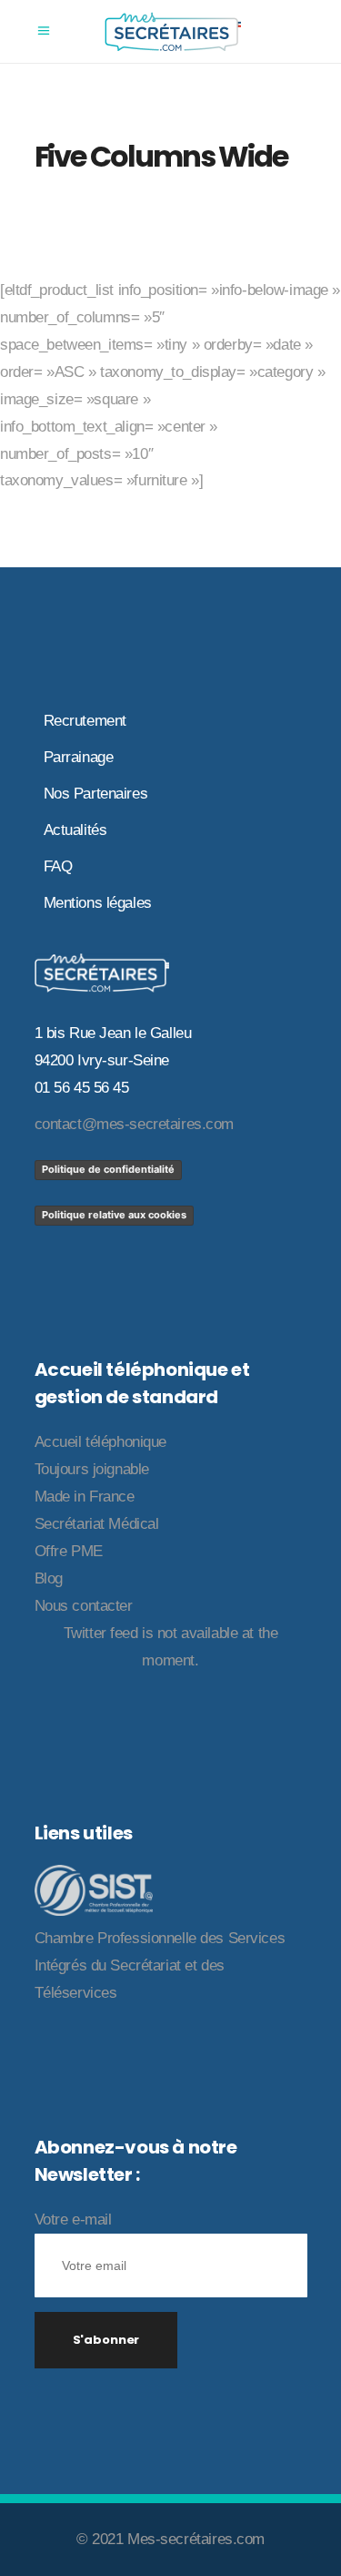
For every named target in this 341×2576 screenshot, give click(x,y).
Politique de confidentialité (108, 1169)
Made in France (85, 1497)
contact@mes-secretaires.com (135, 1124)
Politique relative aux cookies (114, 1215)
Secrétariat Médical (97, 1524)
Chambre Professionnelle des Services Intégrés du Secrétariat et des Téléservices (160, 1965)
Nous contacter (84, 1606)
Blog (49, 1578)
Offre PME (69, 1551)
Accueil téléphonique (101, 1442)
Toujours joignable (92, 1469)
